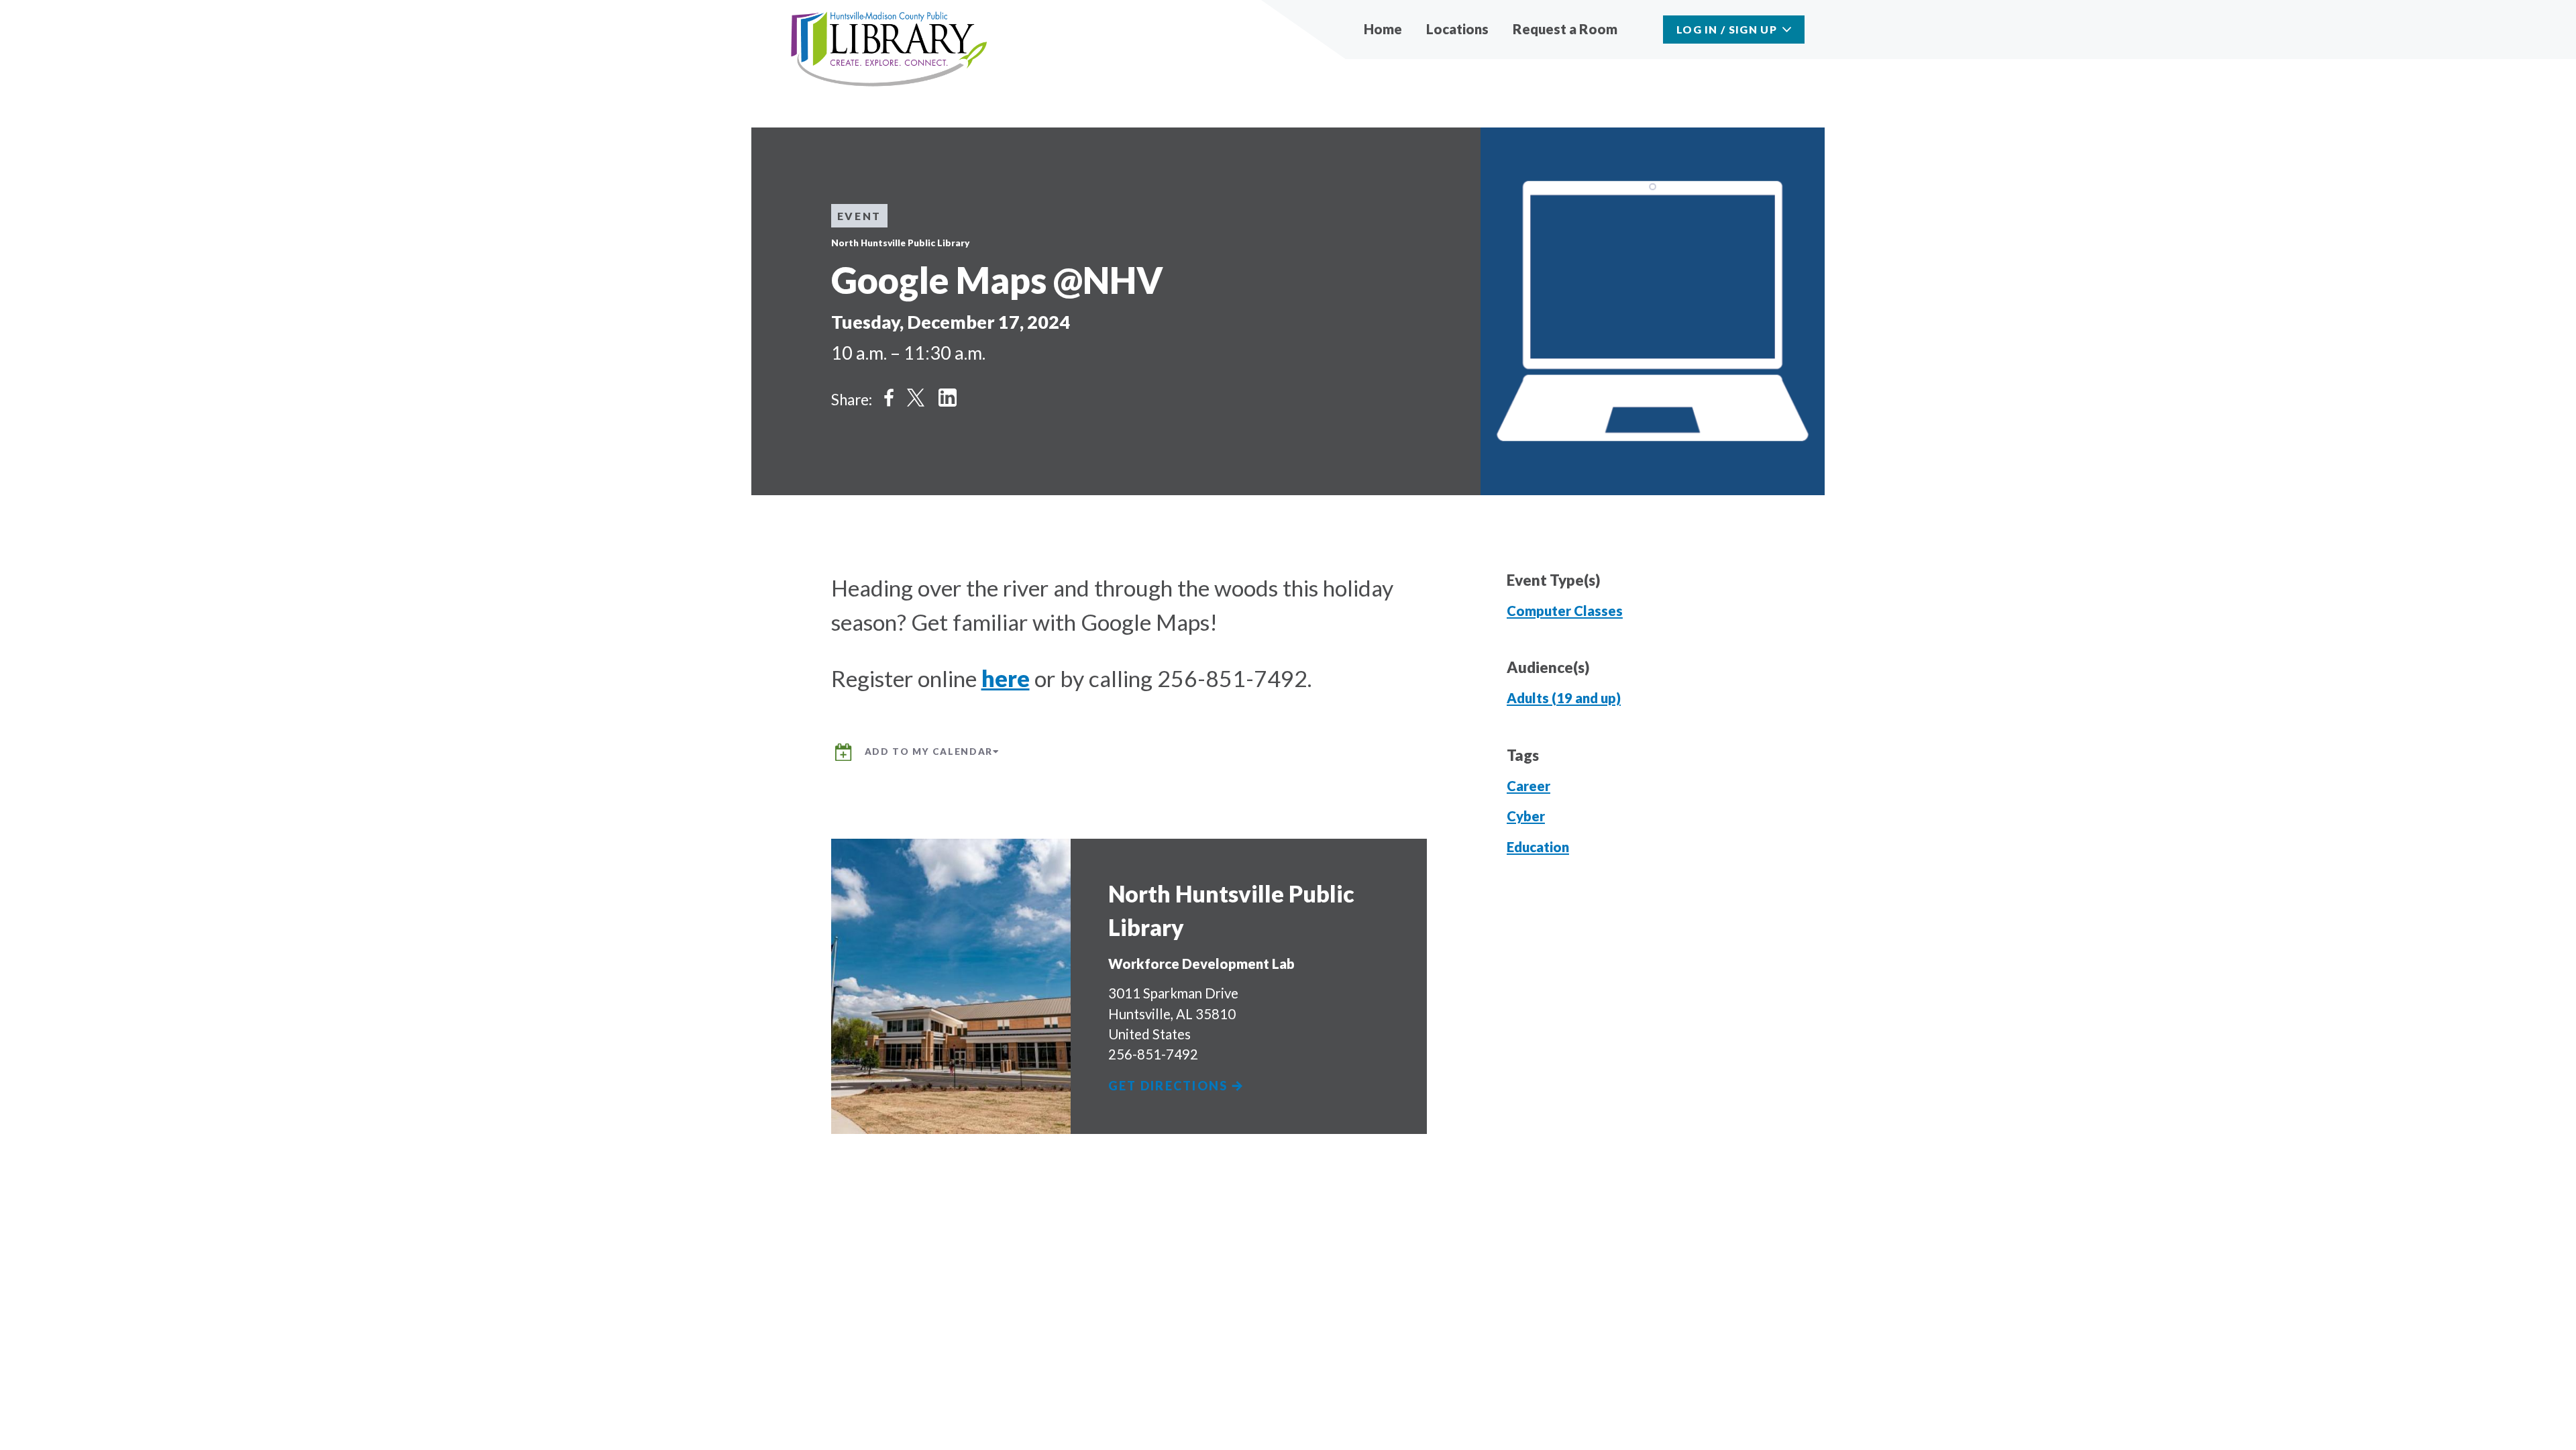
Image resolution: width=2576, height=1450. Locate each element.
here (1006, 678)
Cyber (1526, 816)
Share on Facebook (889, 398)
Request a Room (1565, 29)
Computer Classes (1565, 611)
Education (1538, 847)
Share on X (916, 398)
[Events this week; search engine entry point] (1643, 29)
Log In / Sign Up (1727, 29)
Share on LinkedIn (948, 398)
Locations (1457, 29)
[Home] (889, 50)
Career (1528, 786)
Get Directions (1170, 1086)
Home (1383, 29)
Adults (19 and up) (1564, 698)
